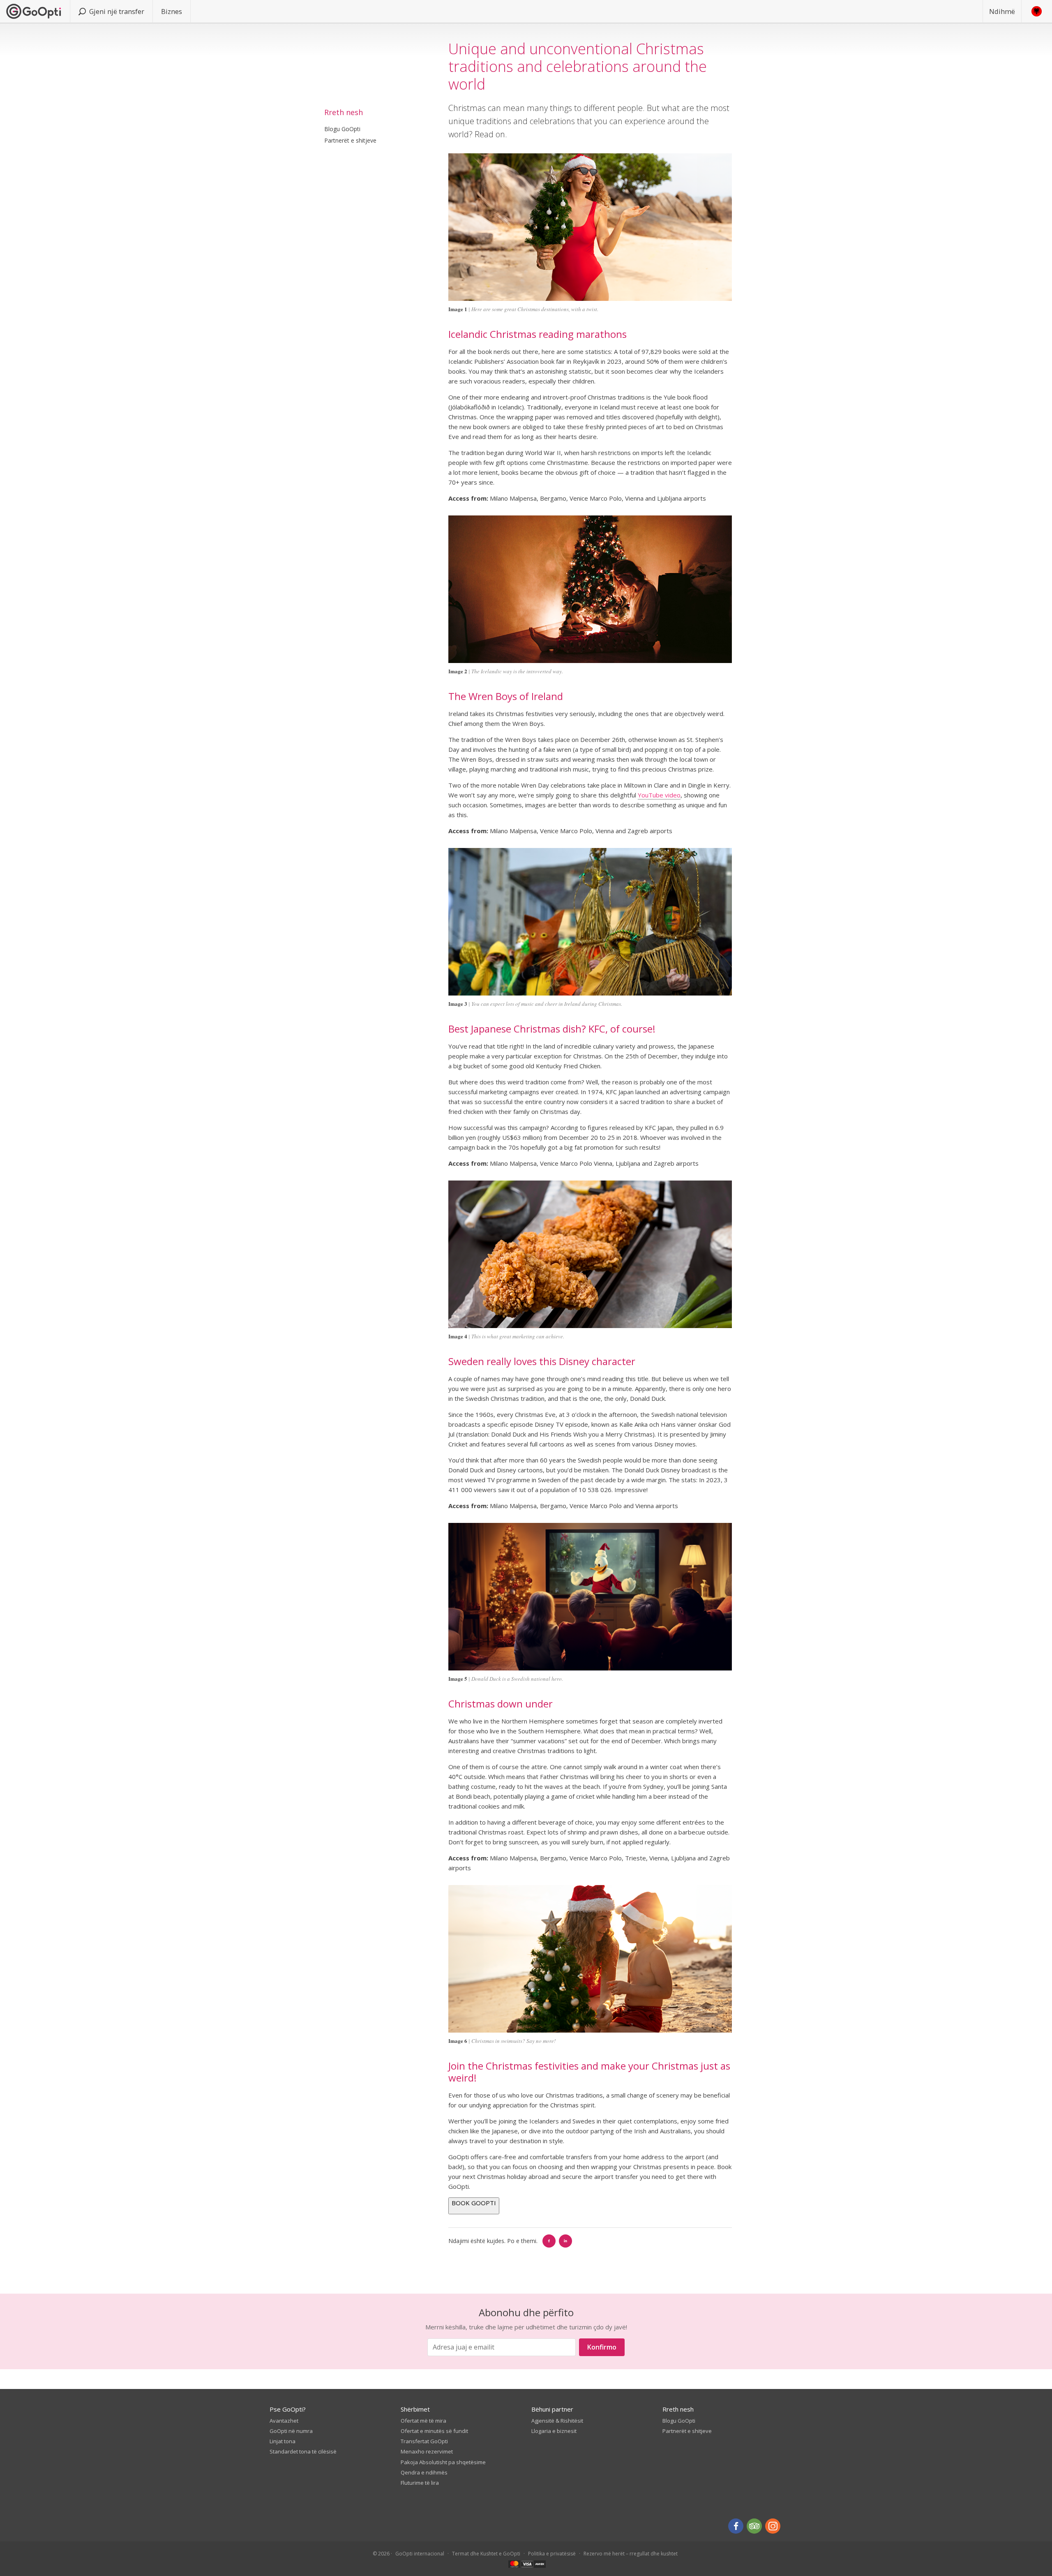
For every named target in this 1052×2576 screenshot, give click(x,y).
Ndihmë (1002, 11)
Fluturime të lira (420, 2483)
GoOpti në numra (291, 2431)
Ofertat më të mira (423, 2421)
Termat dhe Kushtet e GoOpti (486, 2554)
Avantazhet (284, 2421)
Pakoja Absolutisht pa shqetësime (443, 2462)
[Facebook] (549, 2241)
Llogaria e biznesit (554, 2431)
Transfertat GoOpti (424, 2441)
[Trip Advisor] (754, 2526)
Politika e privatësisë (552, 2554)
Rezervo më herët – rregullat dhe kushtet (631, 2554)
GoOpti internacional (420, 2554)
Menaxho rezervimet (427, 2451)
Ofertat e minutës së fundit (434, 2431)
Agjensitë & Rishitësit (557, 2421)
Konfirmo (602, 2347)
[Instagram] (773, 2526)
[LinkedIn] (565, 2241)
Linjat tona (283, 2441)
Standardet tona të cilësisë (303, 2451)
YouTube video (659, 795)
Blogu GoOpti (342, 129)
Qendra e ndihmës (424, 2472)
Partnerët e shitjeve (350, 140)
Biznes (172, 11)
